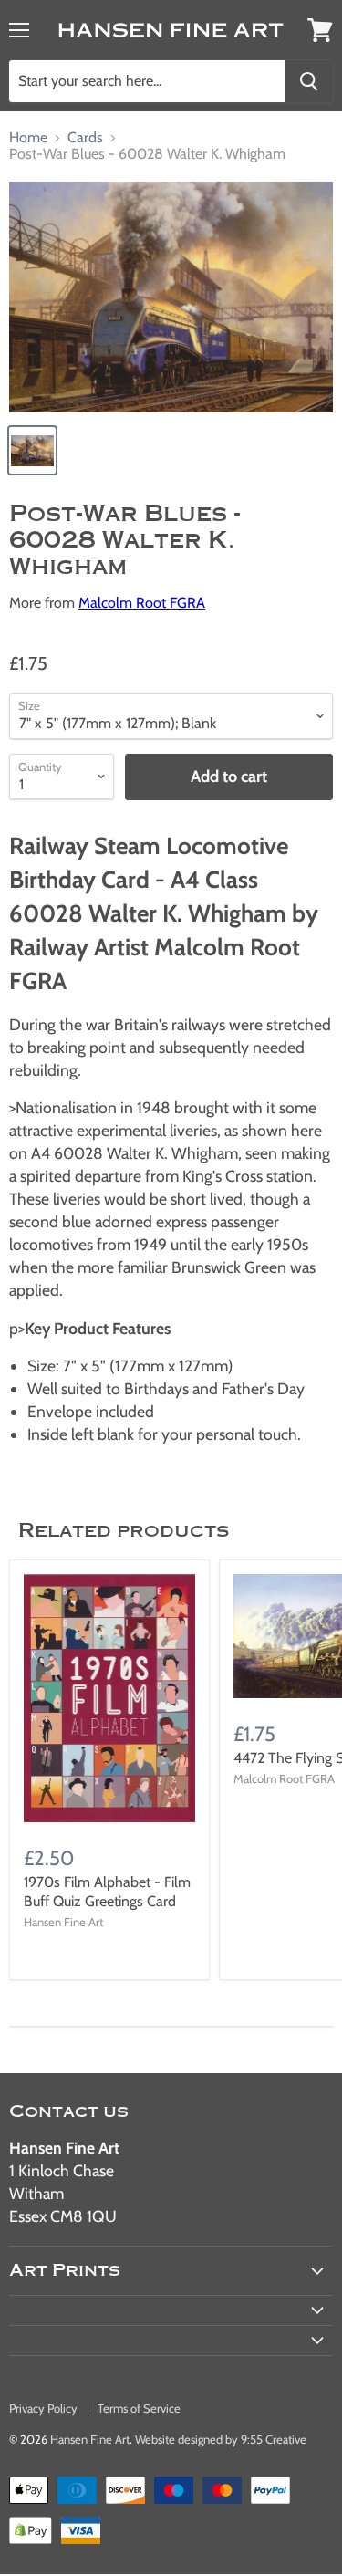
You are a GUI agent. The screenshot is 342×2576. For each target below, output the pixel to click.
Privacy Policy (43, 2408)
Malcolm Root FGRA (142, 603)
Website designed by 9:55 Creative (221, 2439)
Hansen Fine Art (90, 2439)
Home (28, 138)
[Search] (309, 81)
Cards (85, 138)
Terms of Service (139, 2408)
